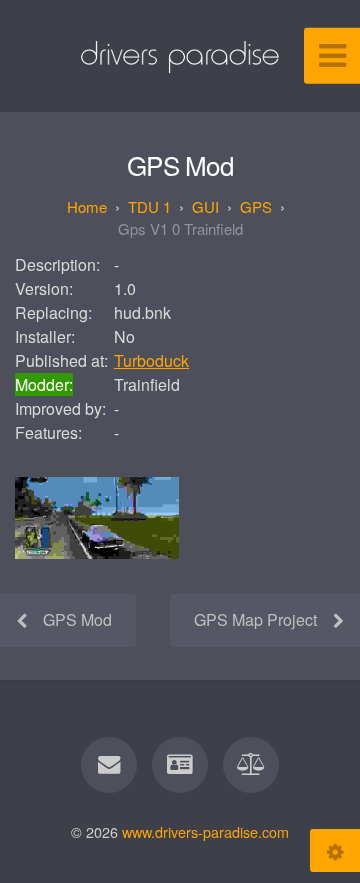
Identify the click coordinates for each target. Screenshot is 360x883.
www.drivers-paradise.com (205, 831)
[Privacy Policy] (251, 765)
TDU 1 (149, 206)
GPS (256, 206)
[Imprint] (180, 765)
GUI (205, 206)
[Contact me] (109, 765)
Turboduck (151, 360)
